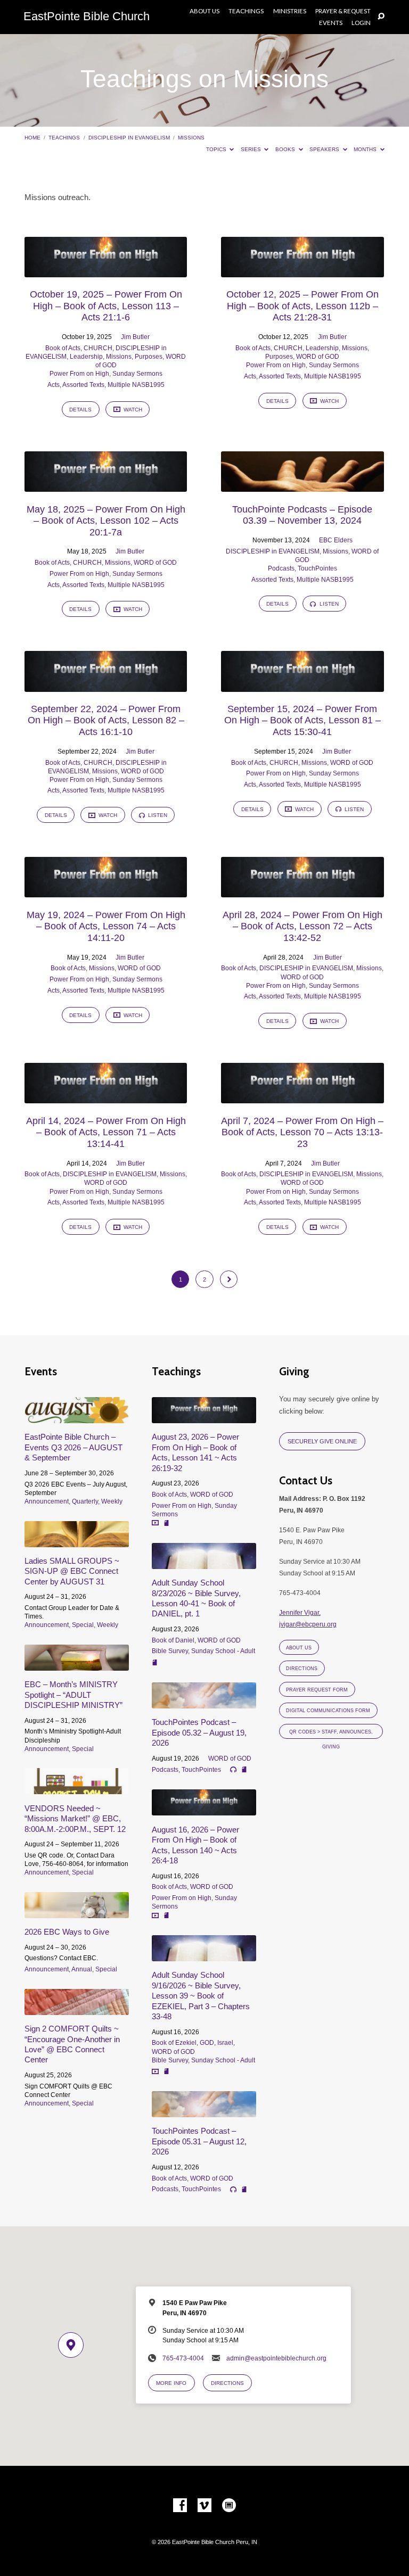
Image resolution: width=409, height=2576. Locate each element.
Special (83, 1625)
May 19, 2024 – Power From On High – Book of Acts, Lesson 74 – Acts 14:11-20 (106, 926)
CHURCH (98, 348)
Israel (225, 2043)
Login (361, 23)
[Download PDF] (166, 1524)
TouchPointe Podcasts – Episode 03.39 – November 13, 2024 (302, 515)
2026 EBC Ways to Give (67, 1932)
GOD (207, 2043)
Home (32, 138)
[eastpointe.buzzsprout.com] (229, 2506)
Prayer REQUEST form (317, 1690)
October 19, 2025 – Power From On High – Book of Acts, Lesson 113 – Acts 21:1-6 (106, 306)
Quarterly (85, 1501)
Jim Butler (135, 337)
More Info (171, 2383)
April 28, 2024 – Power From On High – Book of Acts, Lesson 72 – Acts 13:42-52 (302, 926)
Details (80, 410)
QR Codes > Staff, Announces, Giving (331, 1734)
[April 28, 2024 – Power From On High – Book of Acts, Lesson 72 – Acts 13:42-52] (302, 891)
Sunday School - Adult (223, 1651)
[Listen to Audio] (233, 1770)
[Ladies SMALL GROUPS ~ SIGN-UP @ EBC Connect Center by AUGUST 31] (77, 1541)
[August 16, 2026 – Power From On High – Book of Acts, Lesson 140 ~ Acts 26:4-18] (204, 1809)
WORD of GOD (318, 357)
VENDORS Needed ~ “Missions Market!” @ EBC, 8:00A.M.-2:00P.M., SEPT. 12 (75, 1819)
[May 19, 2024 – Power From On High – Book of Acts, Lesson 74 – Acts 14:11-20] (106, 891)
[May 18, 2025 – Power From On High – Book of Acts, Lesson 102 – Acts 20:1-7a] (106, 486)
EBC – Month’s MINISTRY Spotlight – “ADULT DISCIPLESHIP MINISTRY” (73, 1695)
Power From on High (79, 374)
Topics (217, 149)
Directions (302, 1669)
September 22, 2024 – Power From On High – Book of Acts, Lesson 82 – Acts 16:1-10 (106, 720)
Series (252, 149)
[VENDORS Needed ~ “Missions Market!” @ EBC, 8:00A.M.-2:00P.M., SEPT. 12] (77, 1788)
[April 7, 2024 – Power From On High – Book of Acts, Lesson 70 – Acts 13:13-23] (302, 1097)
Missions (191, 138)
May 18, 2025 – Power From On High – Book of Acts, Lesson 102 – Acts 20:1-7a (106, 521)
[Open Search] (381, 17)
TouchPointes (317, 568)
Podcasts (281, 568)
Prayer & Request (343, 11)
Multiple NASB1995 (136, 385)
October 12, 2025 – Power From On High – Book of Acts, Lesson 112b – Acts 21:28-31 (302, 306)
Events (331, 23)
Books (286, 149)
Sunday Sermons (137, 374)
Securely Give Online (322, 1441)
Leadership (86, 357)
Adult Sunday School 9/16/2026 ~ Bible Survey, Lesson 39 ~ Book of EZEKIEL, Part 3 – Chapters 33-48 (201, 1996)
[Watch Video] (155, 1523)
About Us (204, 11)
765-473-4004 (183, 2358)
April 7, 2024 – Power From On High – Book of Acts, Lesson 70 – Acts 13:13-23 (302, 1132)
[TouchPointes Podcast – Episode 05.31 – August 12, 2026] (204, 2111)
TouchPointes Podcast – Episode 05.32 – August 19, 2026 (199, 1732)
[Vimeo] (204, 2506)
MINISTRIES (290, 11)
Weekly (112, 1501)
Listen (328, 604)
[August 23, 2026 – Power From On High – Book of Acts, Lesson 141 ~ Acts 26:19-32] (204, 1417)
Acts (54, 385)
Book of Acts (63, 348)
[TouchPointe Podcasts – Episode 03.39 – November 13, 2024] (302, 486)
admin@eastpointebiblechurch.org (276, 2358)
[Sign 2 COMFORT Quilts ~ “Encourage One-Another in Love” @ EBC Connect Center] (77, 2009)
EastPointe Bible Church (87, 16)
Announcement (47, 1501)
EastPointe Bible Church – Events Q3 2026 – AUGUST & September (73, 1447)
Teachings (246, 11)
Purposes (149, 357)
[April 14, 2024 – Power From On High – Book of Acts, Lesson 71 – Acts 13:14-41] (106, 1097)
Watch (132, 410)
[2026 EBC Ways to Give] (77, 1912)
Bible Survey (170, 1651)
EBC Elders (336, 540)
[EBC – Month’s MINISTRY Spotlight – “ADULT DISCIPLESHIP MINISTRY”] (77, 1665)
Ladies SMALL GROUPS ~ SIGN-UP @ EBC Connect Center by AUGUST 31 (72, 1571)
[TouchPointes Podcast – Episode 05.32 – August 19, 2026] (204, 1702)
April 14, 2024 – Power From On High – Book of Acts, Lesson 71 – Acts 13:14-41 (106, 1132)
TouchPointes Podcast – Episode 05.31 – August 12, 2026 (199, 2141)
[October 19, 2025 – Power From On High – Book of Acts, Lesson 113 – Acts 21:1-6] (106, 271)
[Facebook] (180, 2506)
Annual (82, 1969)
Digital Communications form (328, 1711)
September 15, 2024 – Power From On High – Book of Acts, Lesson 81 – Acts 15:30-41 (302, 720)
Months (366, 149)
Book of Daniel (173, 1640)
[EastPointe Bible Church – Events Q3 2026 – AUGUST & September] (77, 1417)
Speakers (325, 149)
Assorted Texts (83, 385)
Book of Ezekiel (174, 2043)
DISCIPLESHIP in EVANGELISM (129, 138)
